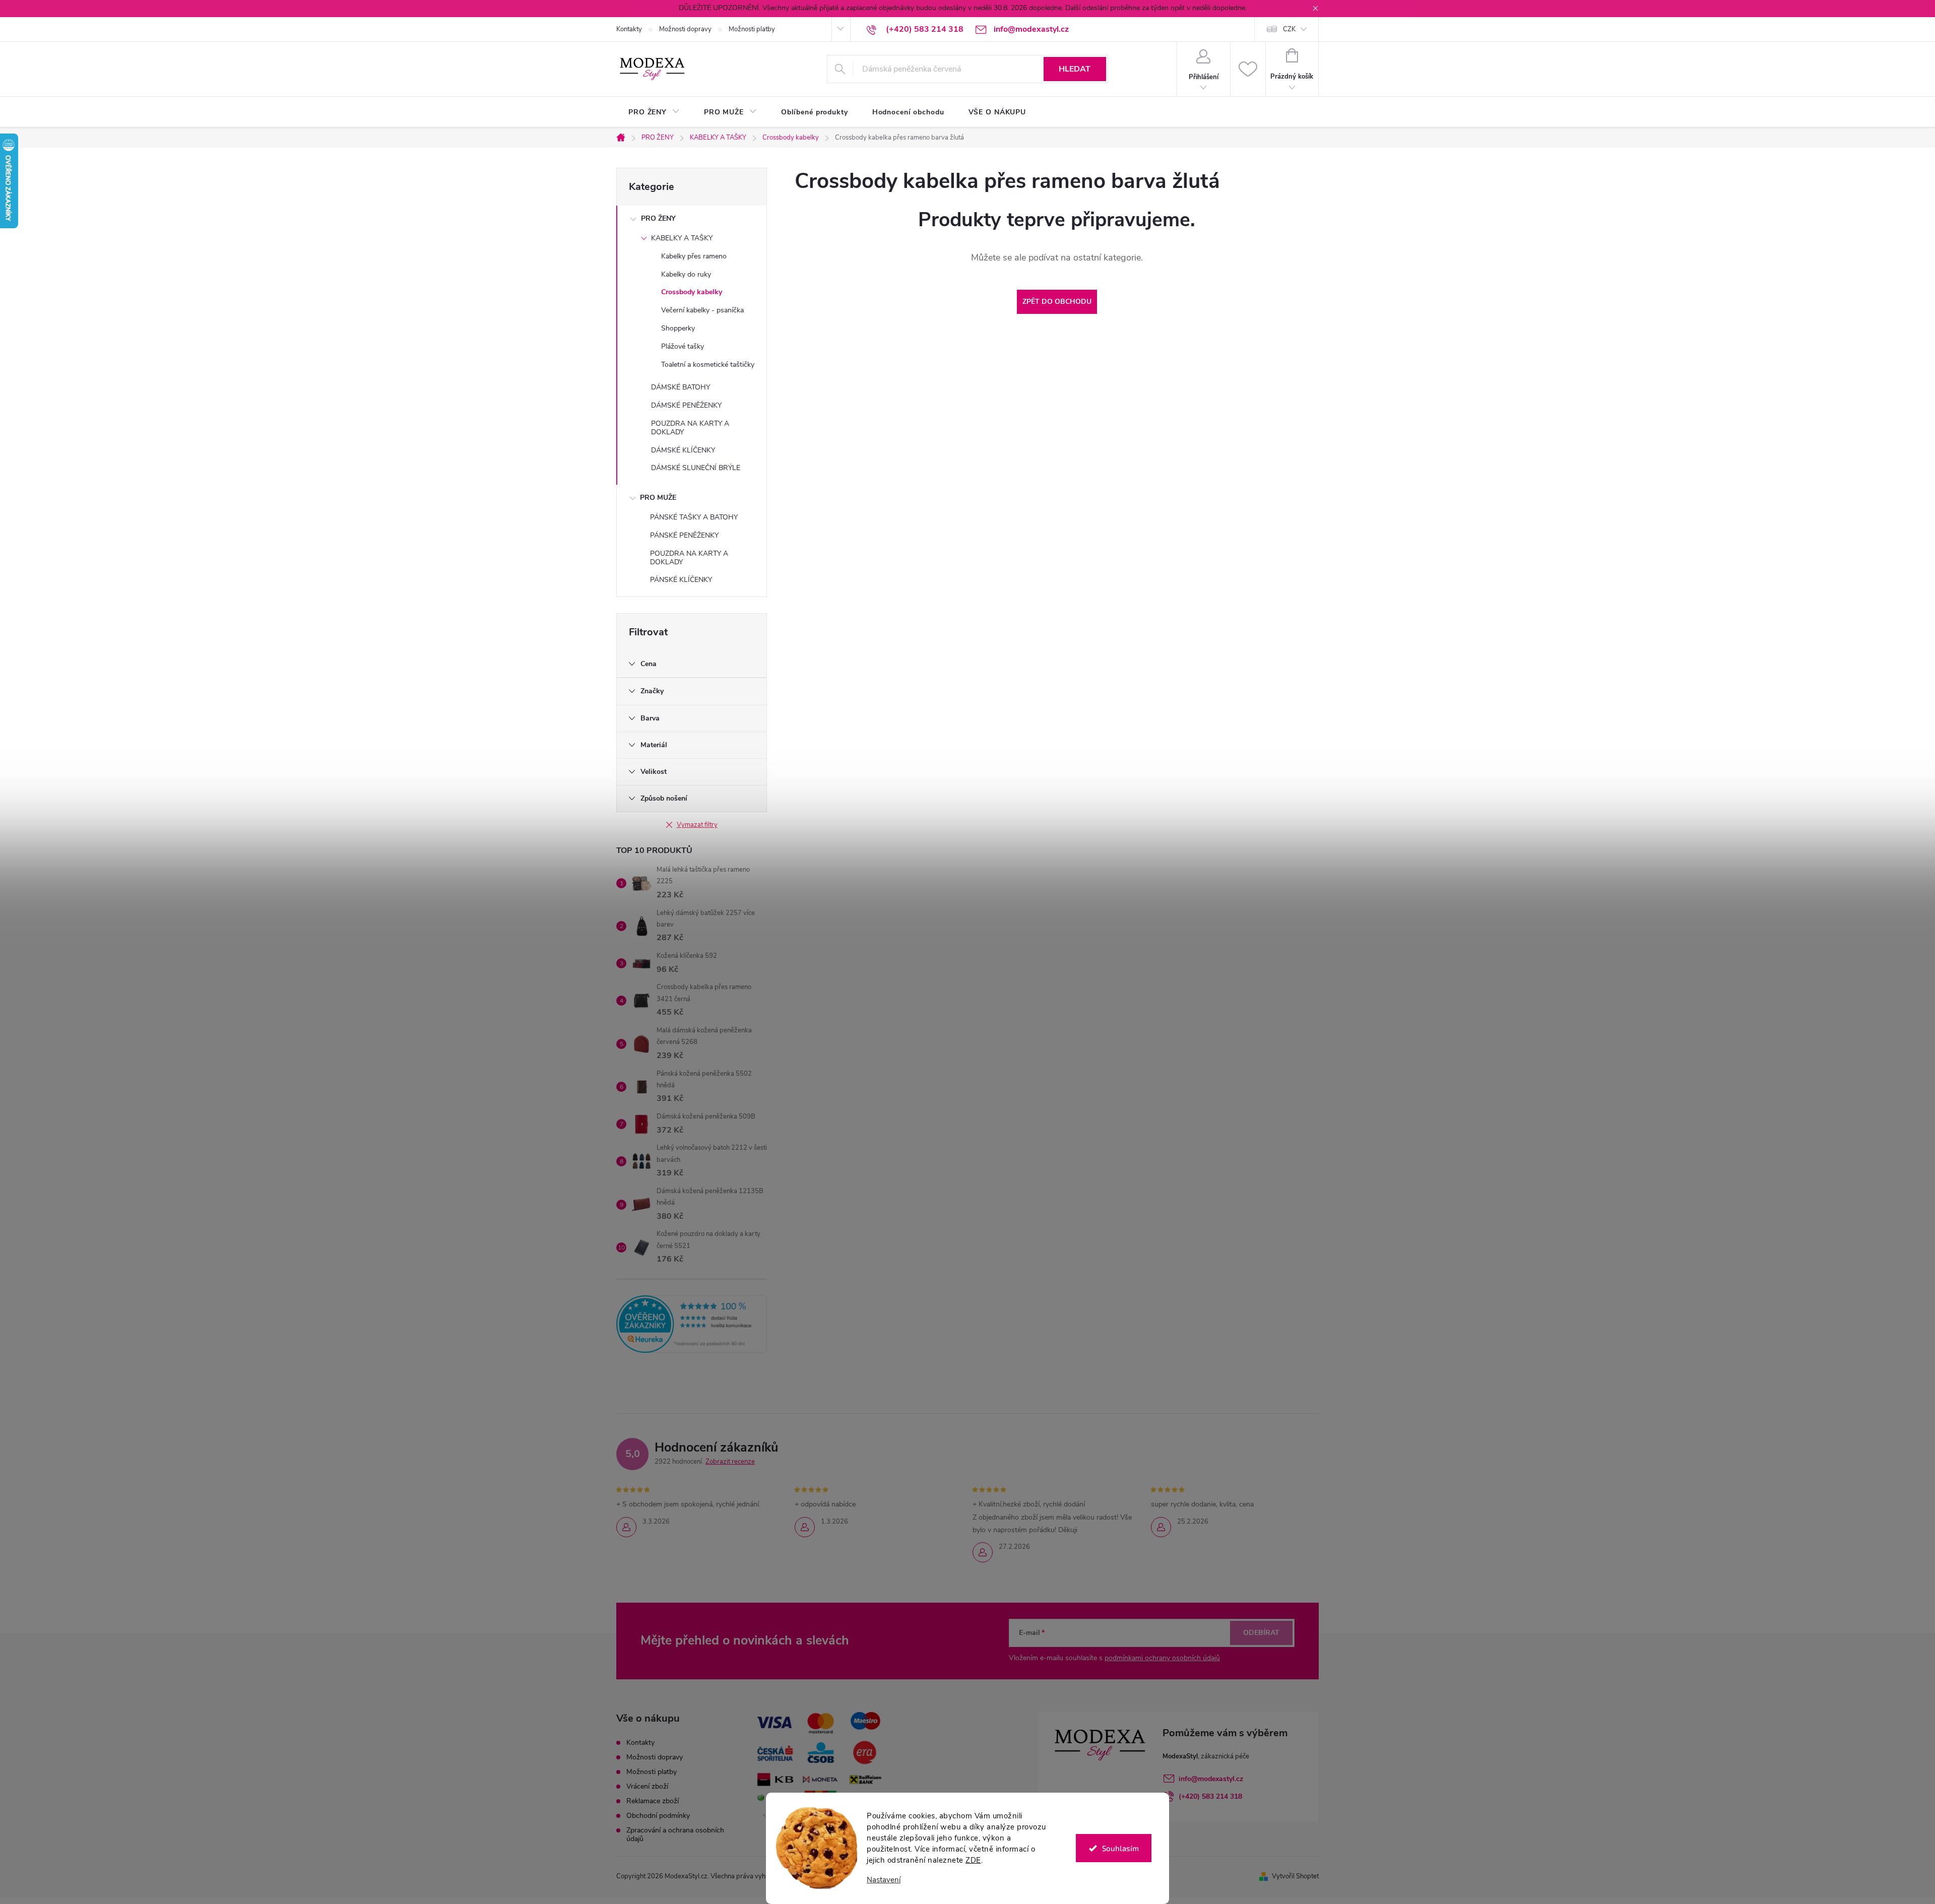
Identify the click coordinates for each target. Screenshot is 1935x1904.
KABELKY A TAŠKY (682, 238)
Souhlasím (1120, 1848)
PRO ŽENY (658, 218)
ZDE (973, 1860)
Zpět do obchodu (1057, 302)
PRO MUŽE (658, 498)
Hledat (1075, 69)
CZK (1289, 29)
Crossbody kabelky (692, 292)
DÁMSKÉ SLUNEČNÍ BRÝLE (696, 468)
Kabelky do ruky (686, 274)
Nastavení (884, 1880)
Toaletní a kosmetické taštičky (708, 365)
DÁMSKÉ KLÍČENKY (683, 450)
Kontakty (629, 29)
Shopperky (678, 328)
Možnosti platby (752, 29)
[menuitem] (654, 112)
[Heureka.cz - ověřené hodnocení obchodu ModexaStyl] (692, 1324)
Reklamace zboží (653, 1801)
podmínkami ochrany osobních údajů (1162, 1658)
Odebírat (1261, 1633)
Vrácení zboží (647, 1786)
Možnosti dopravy (685, 29)
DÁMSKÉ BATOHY (681, 387)
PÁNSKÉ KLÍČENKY (681, 580)
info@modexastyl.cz (1211, 1779)
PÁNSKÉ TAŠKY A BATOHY (694, 517)
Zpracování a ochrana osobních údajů (675, 1834)
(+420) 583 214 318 (1210, 1796)
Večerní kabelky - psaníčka (702, 310)
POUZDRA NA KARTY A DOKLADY (690, 428)
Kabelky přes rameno (694, 256)
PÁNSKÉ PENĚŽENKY (684, 535)
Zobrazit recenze (730, 1462)
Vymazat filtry (697, 825)
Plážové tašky (683, 346)
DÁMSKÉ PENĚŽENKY (686, 405)
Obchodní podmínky (658, 1816)
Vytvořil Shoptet (1295, 1876)
